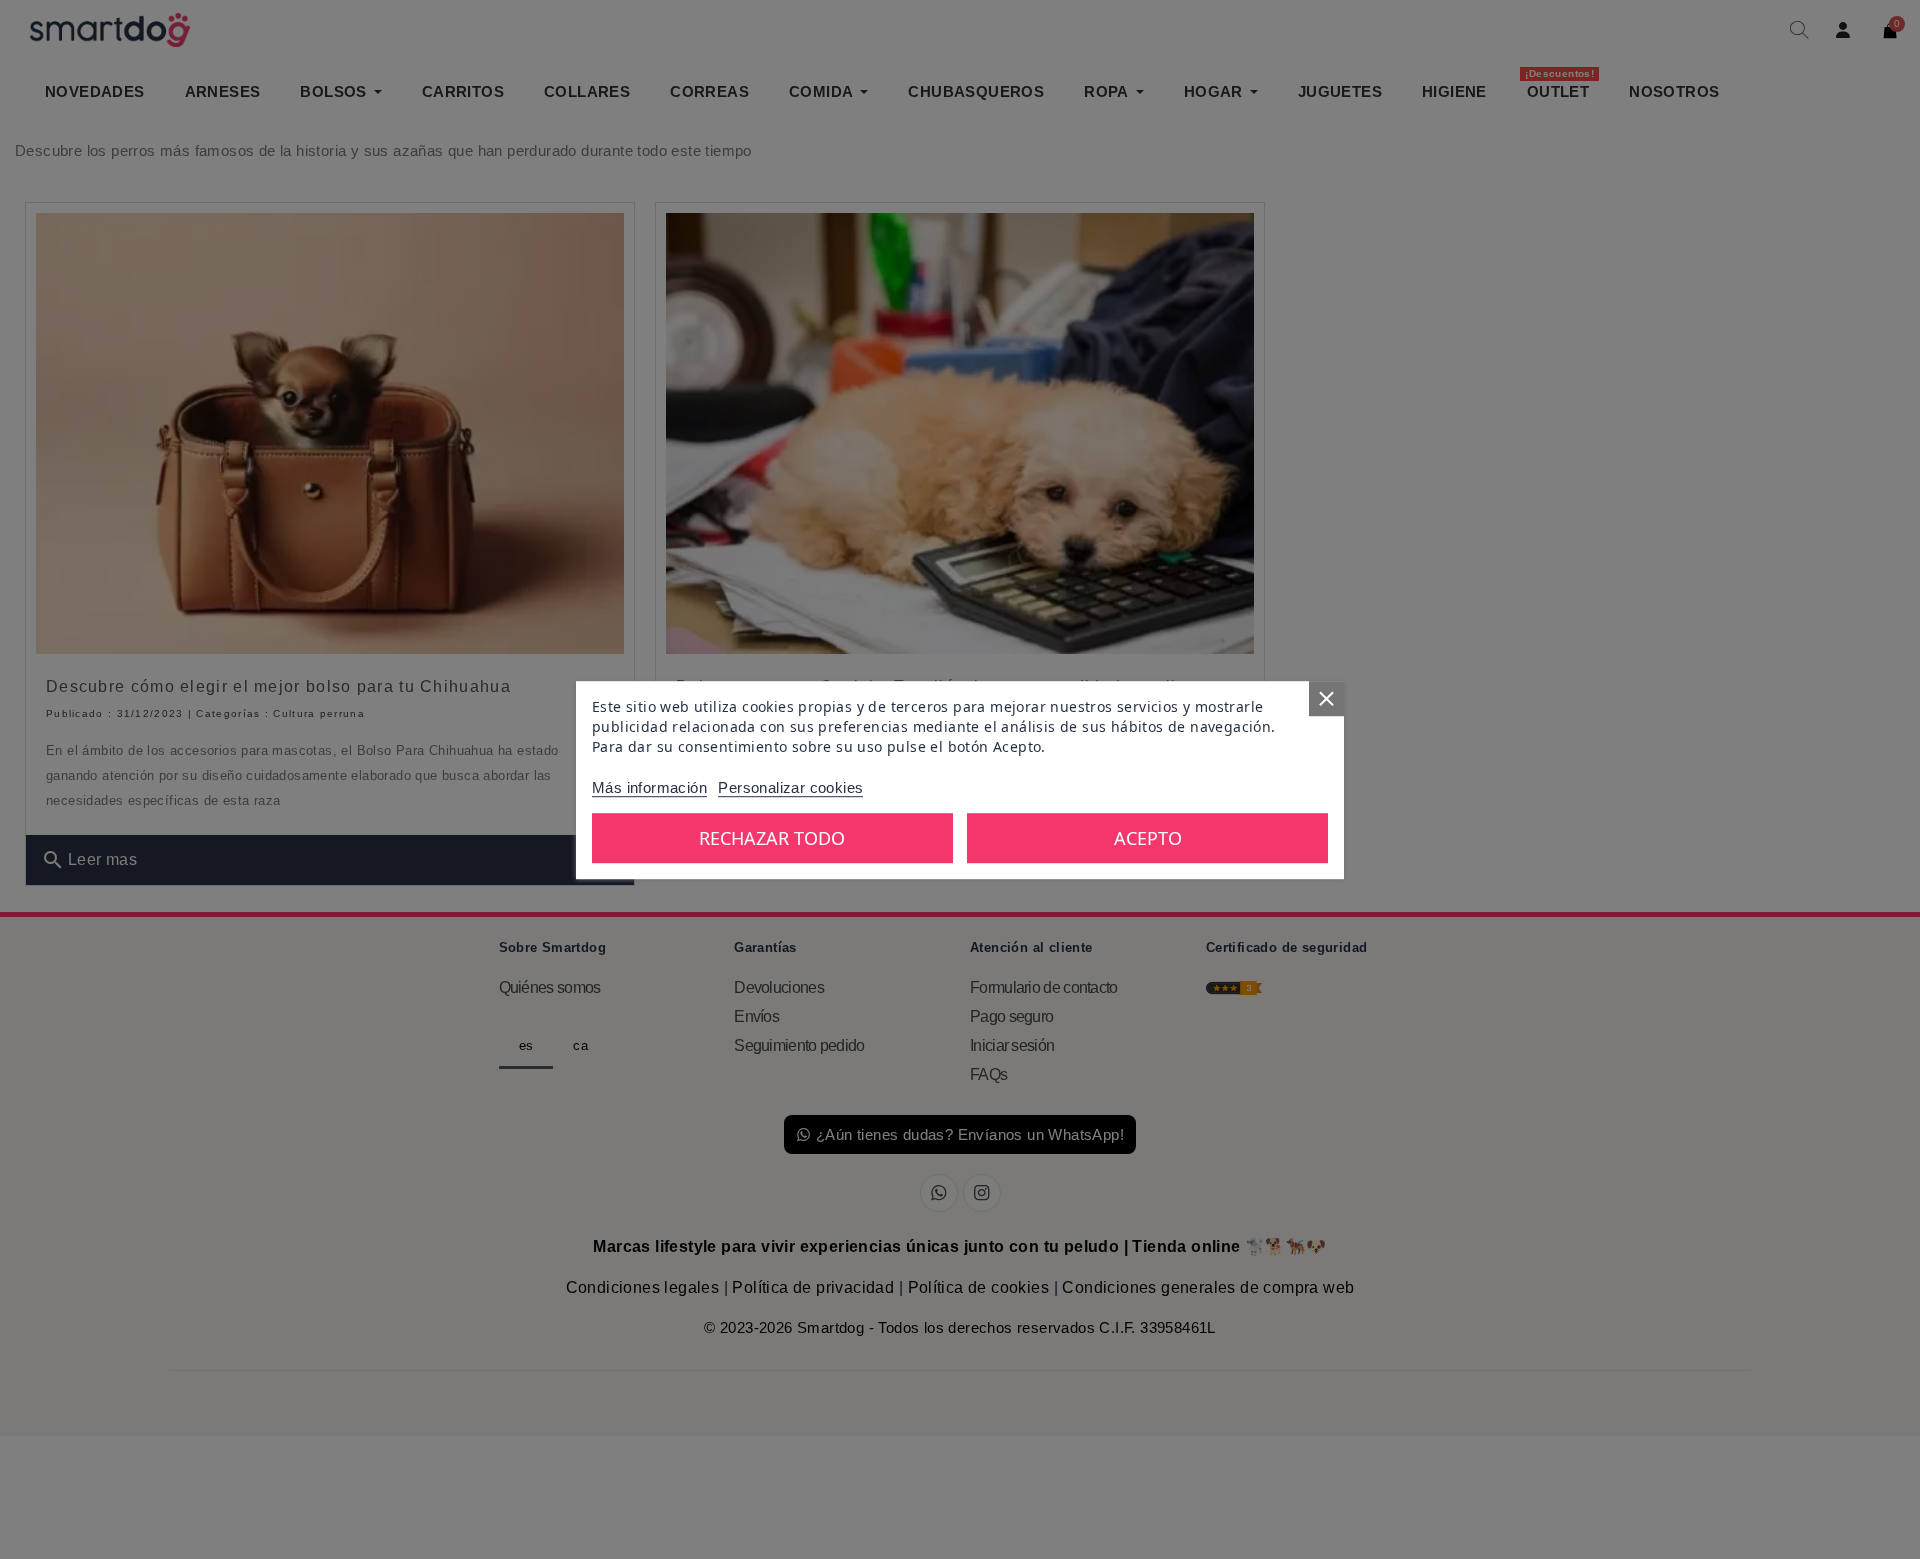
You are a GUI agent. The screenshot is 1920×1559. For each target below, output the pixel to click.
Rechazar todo (772, 837)
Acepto (1148, 837)
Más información (649, 786)
